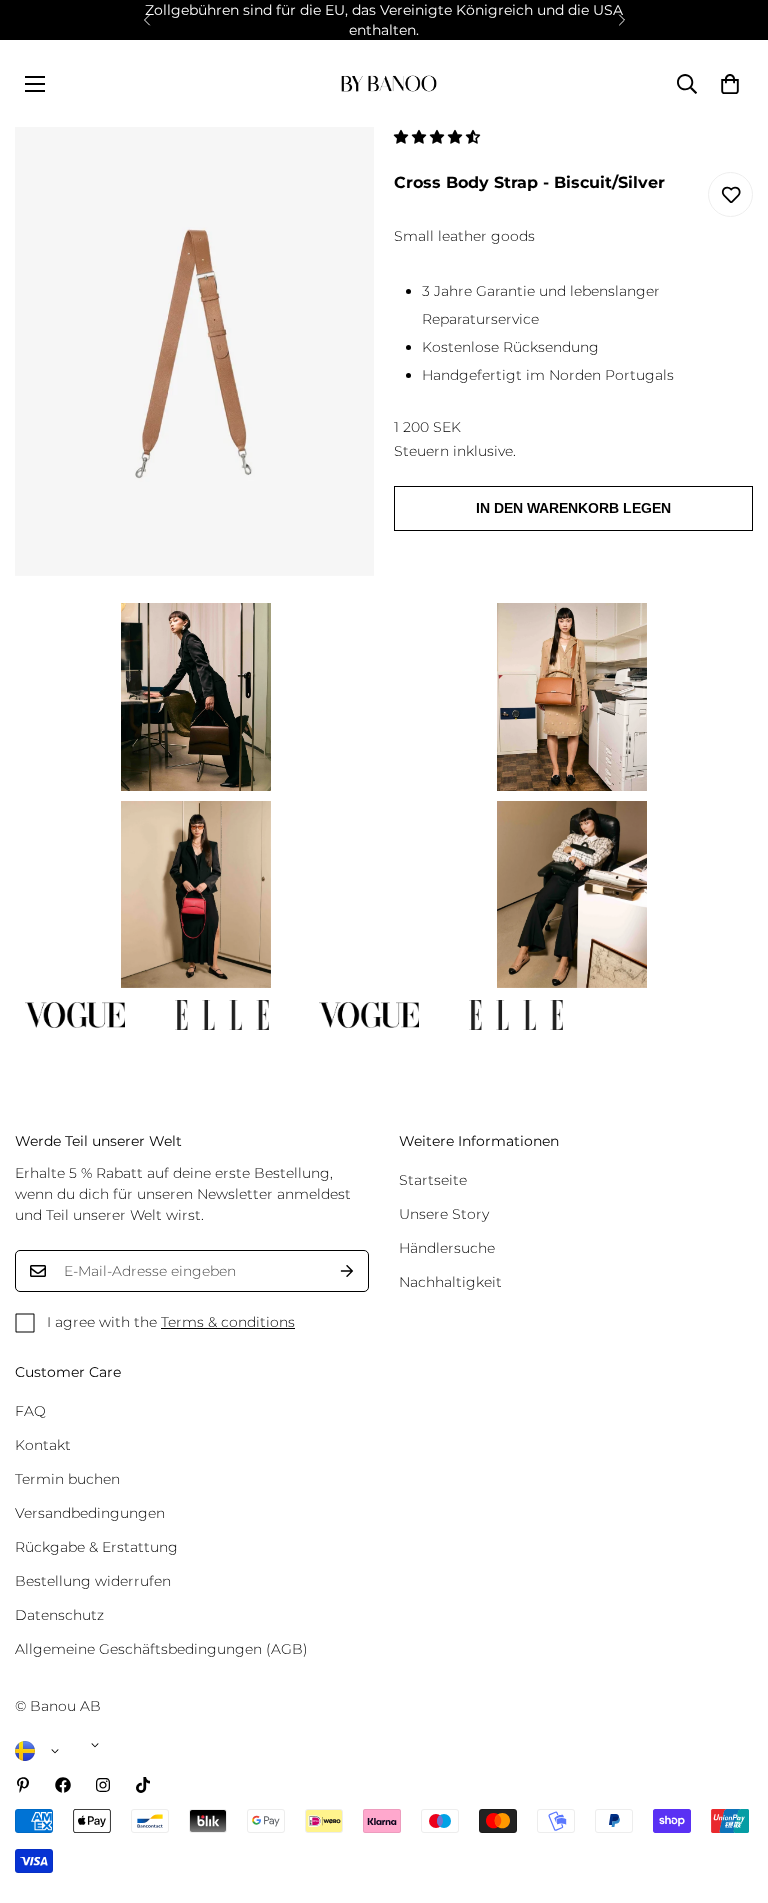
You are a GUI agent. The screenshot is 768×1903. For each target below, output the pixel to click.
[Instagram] (103, 1785)
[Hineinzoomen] (331, 169)
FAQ (30, 1411)
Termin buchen (67, 1479)
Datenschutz (59, 1615)
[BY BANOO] (389, 83)
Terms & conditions (228, 1322)
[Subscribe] (347, 1271)
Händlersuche (447, 1248)
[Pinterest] (23, 1785)
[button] (439, 137)
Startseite (433, 1180)
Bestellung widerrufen (93, 1581)
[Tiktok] (143, 1785)
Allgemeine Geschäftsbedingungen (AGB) (161, 1649)
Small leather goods (464, 236)
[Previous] (146, 20)
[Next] (621, 20)
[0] (730, 84)
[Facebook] (63, 1785)
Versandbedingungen (90, 1513)
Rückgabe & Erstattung (96, 1547)
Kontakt (43, 1445)
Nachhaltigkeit (450, 1282)
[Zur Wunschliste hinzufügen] (730, 194)
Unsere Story (444, 1214)
